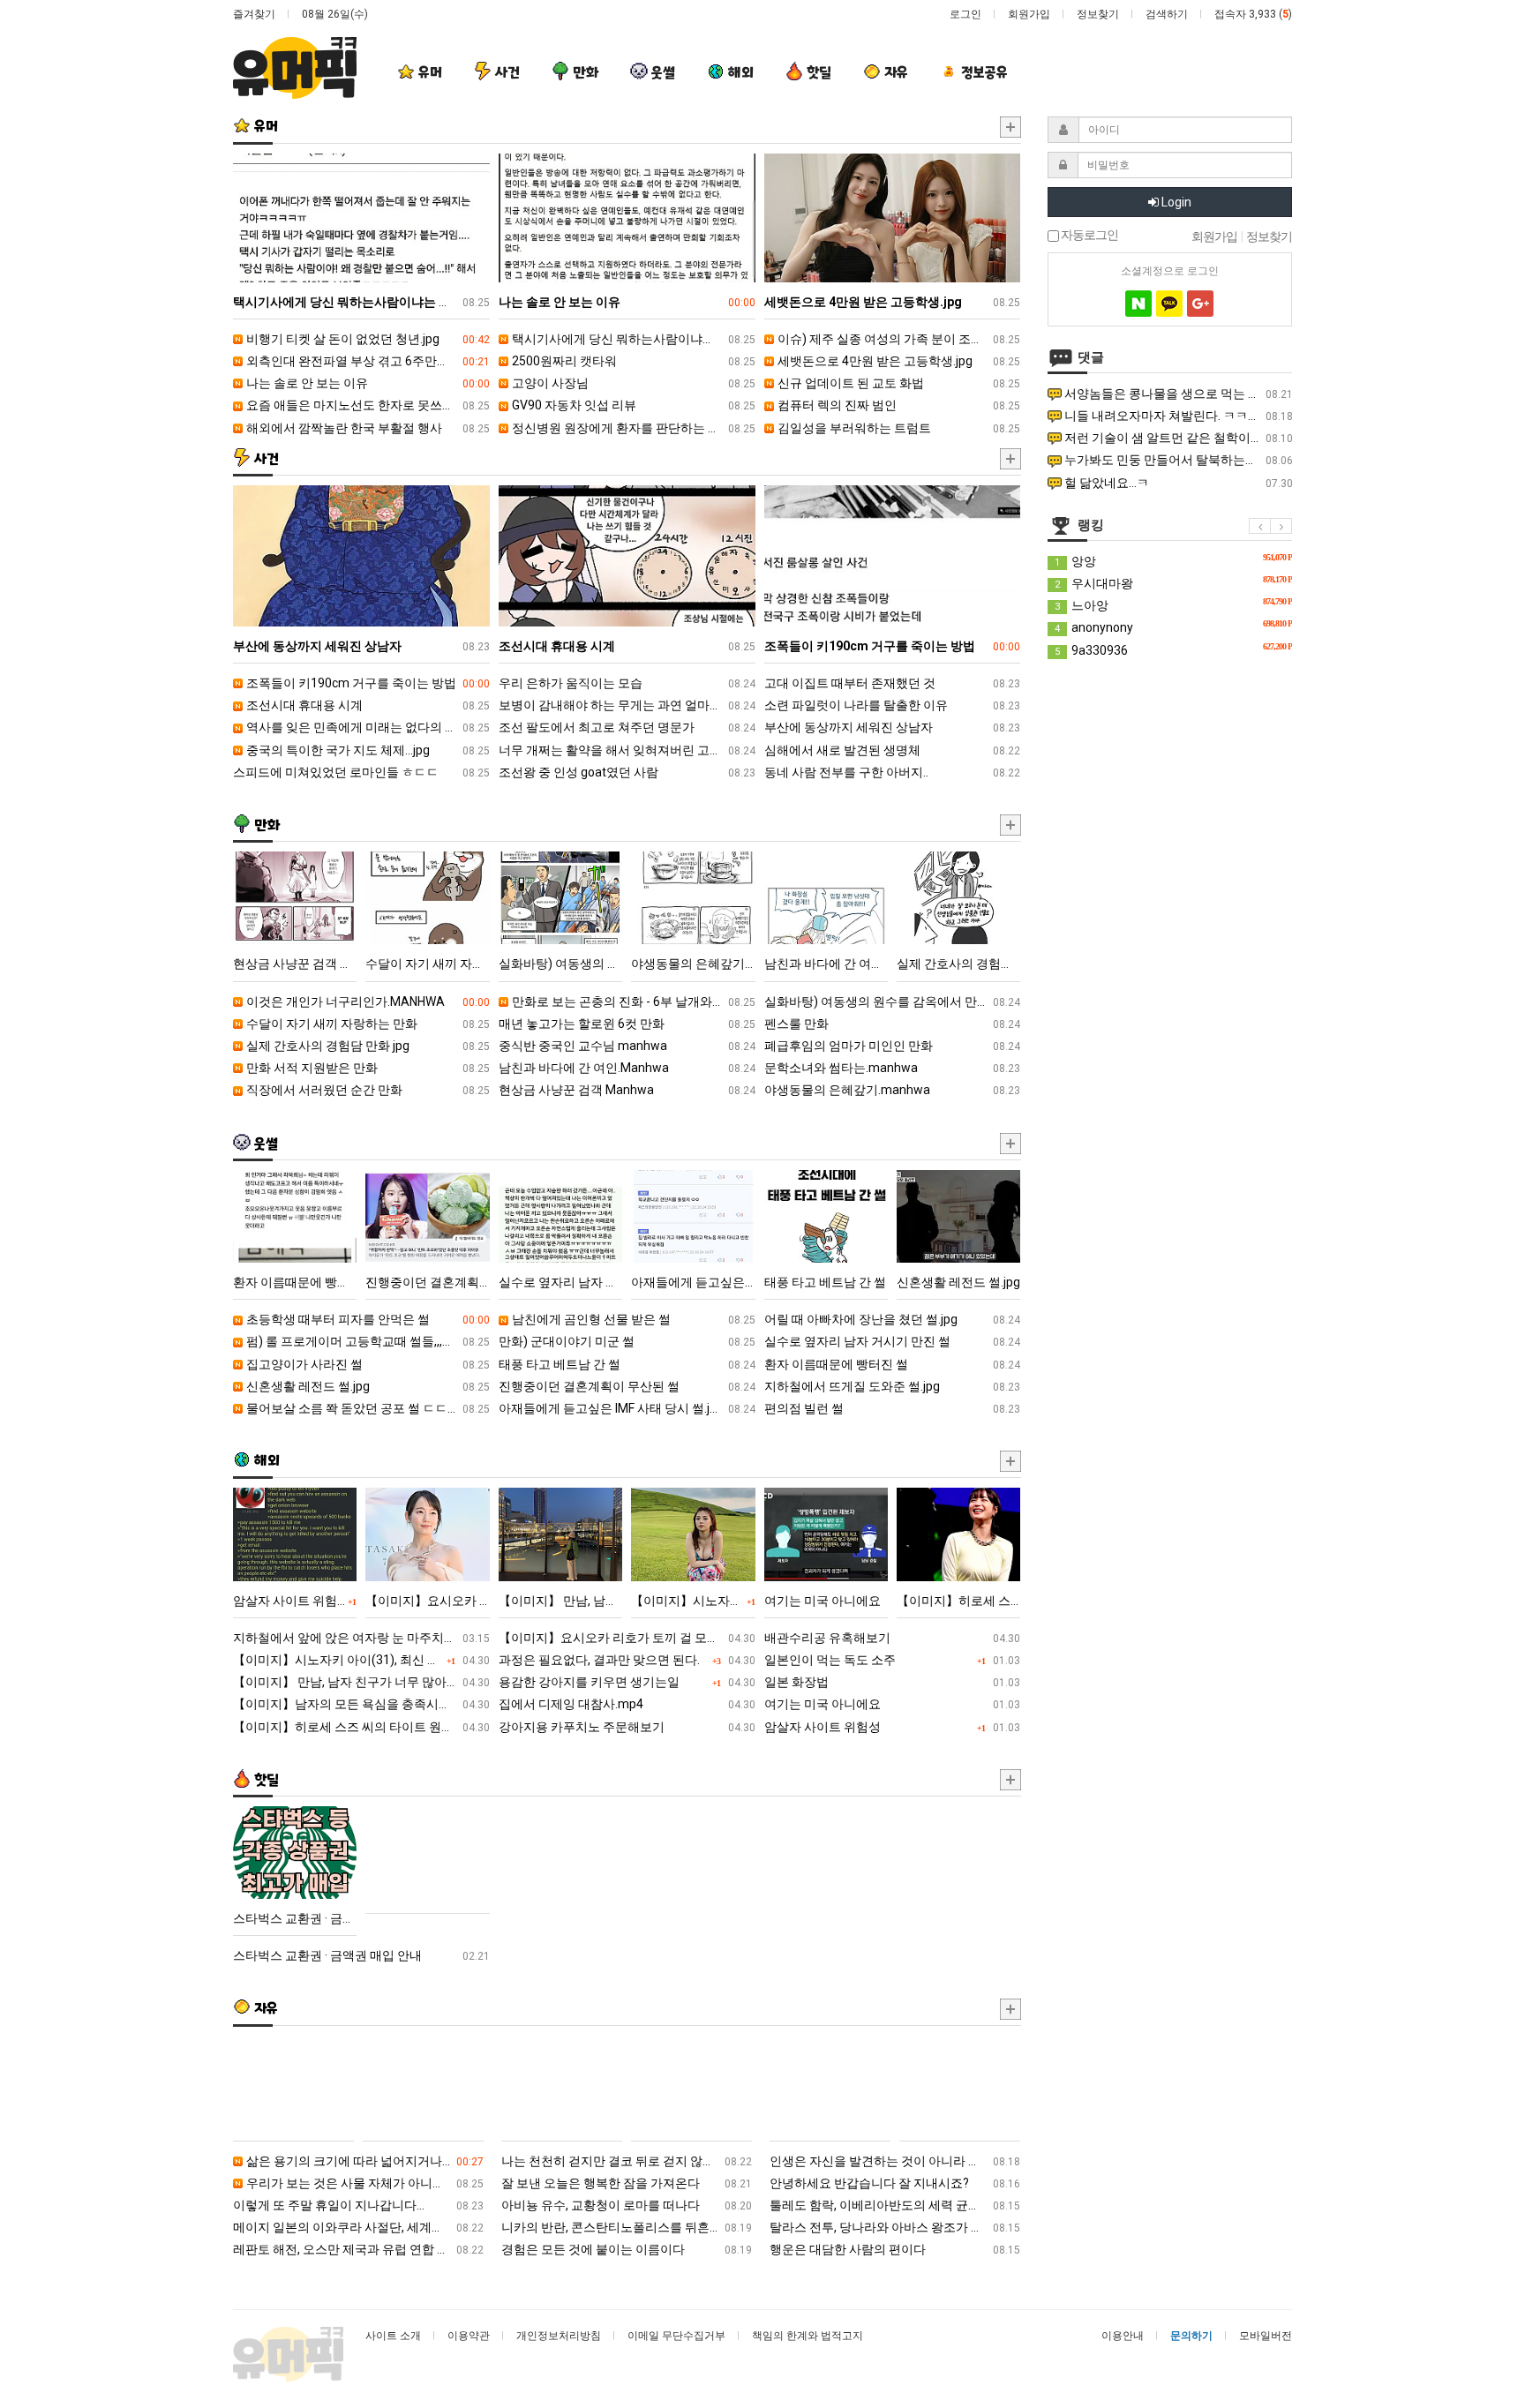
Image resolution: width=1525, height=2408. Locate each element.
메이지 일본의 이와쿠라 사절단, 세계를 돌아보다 (358, 2227)
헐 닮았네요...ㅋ (1177, 483)
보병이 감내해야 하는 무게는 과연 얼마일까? (627, 705)
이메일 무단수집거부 (676, 2336)
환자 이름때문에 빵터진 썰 (893, 1364)
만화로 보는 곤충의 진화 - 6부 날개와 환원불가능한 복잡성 (632, 1001)
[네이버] (1138, 304)
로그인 (965, 14)
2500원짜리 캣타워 (632, 361)
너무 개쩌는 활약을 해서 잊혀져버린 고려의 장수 (627, 750)
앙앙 (1173, 560)
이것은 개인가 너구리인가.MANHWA (367, 1001)
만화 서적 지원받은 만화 (367, 1068)
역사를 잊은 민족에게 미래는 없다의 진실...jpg (367, 727)
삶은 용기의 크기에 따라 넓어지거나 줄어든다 (364, 2161)
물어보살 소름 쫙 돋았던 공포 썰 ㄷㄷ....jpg (367, 1408)
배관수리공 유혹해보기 (893, 1638)
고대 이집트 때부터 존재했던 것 (893, 683)
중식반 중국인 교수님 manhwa (627, 1046)
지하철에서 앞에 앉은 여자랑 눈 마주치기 (361, 1638)
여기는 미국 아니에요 (893, 1704)
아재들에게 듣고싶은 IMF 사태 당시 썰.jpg (627, 1408)
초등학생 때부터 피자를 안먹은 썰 (367, 1319)
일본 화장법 (893, 1682)
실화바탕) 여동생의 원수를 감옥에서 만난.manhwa (893, 1001)
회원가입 (1029, 14)
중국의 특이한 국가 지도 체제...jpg (367, 750)
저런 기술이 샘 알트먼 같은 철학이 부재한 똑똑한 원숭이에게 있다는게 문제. (1177, 438)
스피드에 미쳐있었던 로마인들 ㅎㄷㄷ (361, 772)
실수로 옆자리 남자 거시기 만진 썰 (893, 1341)
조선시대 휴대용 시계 (367, 705)
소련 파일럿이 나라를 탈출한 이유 (893, 705)
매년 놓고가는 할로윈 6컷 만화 (627, 1024)
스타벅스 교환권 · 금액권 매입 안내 (361, 1955)
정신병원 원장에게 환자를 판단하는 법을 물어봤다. (632, 428)
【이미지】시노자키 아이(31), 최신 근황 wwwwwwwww (361, 1660)
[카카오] (1169, 304)
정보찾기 (1098, 14)
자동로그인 (1089, 236)
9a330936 (1173, 649)
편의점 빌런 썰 (893, 1408)
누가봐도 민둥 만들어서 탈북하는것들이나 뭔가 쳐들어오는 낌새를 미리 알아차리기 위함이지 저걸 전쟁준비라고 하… (1177, 460)
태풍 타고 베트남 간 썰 (627, 1364)
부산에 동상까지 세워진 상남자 (893, 727)
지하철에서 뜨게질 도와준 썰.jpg (893, 1386)
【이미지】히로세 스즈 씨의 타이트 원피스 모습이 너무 (361, 1727)
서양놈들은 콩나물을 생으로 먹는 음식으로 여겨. (1177, 394)
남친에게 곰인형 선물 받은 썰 (632, 1319)
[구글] (1200, 304)
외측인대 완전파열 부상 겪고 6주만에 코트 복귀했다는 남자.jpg (367, 361)
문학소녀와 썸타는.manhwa (893, 1068)
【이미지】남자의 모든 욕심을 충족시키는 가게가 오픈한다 (361, 1704)
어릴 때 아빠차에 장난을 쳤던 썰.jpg (893, 1319)
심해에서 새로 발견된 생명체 (893, 750)
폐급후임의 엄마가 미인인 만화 (893, 1046)
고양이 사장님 (632, 383)
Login (1175, 202)
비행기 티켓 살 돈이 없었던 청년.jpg (367, 339)
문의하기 (1191, 2336)
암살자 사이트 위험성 (893, 1727)
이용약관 (469, 2336)
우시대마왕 (1173, 582)
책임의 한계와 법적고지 (808, 2336)
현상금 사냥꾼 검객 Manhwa (627, 1090)
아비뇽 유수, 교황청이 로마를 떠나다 (627, 2205)
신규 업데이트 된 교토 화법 (898, 383)
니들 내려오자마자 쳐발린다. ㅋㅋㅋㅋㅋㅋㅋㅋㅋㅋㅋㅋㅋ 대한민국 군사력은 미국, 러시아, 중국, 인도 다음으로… (1177, 416)
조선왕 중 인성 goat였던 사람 (627, 772)
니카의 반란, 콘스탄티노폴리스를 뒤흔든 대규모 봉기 (627, 2227)
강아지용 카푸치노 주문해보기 (627, 1727)
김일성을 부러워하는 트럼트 (898, 428)
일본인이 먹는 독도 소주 (893, 1660)
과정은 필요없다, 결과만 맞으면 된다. (627, 1660)
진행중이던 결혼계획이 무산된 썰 (627, 1386)
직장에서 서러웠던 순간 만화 (367, 1090)
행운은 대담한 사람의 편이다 (895, 2249)
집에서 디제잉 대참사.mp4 (627, 1704)
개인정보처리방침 (559, 2336)
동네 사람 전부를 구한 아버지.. (893, 772)
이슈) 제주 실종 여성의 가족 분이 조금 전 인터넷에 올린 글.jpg (898, 339)
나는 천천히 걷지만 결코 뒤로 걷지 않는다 (627, 2161)
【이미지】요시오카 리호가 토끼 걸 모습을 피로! (627, 1638)
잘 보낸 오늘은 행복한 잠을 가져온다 (627, 2183)
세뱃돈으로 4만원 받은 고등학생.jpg (898, 361)
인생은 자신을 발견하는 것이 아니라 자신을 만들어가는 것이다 (895, 2161)
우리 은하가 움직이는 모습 (627, 683)
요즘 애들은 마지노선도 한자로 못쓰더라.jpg (367, 405)
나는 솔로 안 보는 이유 (367, 383)
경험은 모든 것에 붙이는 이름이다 (627, 2249)
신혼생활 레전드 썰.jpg (367, 1386)
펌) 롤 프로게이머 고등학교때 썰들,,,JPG (367, 1341)
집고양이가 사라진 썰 (367, 1364)
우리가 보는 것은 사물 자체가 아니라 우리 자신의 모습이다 (364, 2183)
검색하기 (1167, 14)
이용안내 (1123, 2336)
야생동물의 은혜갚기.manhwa (893, 1090)
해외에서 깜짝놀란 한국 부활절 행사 (367, 428)
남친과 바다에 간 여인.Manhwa (627, 1068)
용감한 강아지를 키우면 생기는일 (627, 1682)
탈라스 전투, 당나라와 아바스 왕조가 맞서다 (895, 2227)
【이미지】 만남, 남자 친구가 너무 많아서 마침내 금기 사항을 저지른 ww (361, 1682)
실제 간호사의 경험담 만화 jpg (367, 1046)
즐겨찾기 (254, 14)
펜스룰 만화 (893, 1024)
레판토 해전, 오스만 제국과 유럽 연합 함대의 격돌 (358, 2249)
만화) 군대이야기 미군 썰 (627, 1341)
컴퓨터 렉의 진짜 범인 (898, 405)
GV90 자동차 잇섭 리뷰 (632, 405)
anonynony (1173, 626)
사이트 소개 (393, 2336)
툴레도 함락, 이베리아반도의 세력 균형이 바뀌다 (895, 2205)
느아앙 (1173, 604)
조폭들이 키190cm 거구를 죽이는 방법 (367, 683)
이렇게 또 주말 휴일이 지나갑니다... (358, 2205)
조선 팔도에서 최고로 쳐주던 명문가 (627, 727)
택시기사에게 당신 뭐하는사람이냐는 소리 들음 (632, 339)
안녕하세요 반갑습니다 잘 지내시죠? (895, 2183)
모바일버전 (1266, 2336)
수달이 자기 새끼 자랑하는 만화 (367, 1024)
